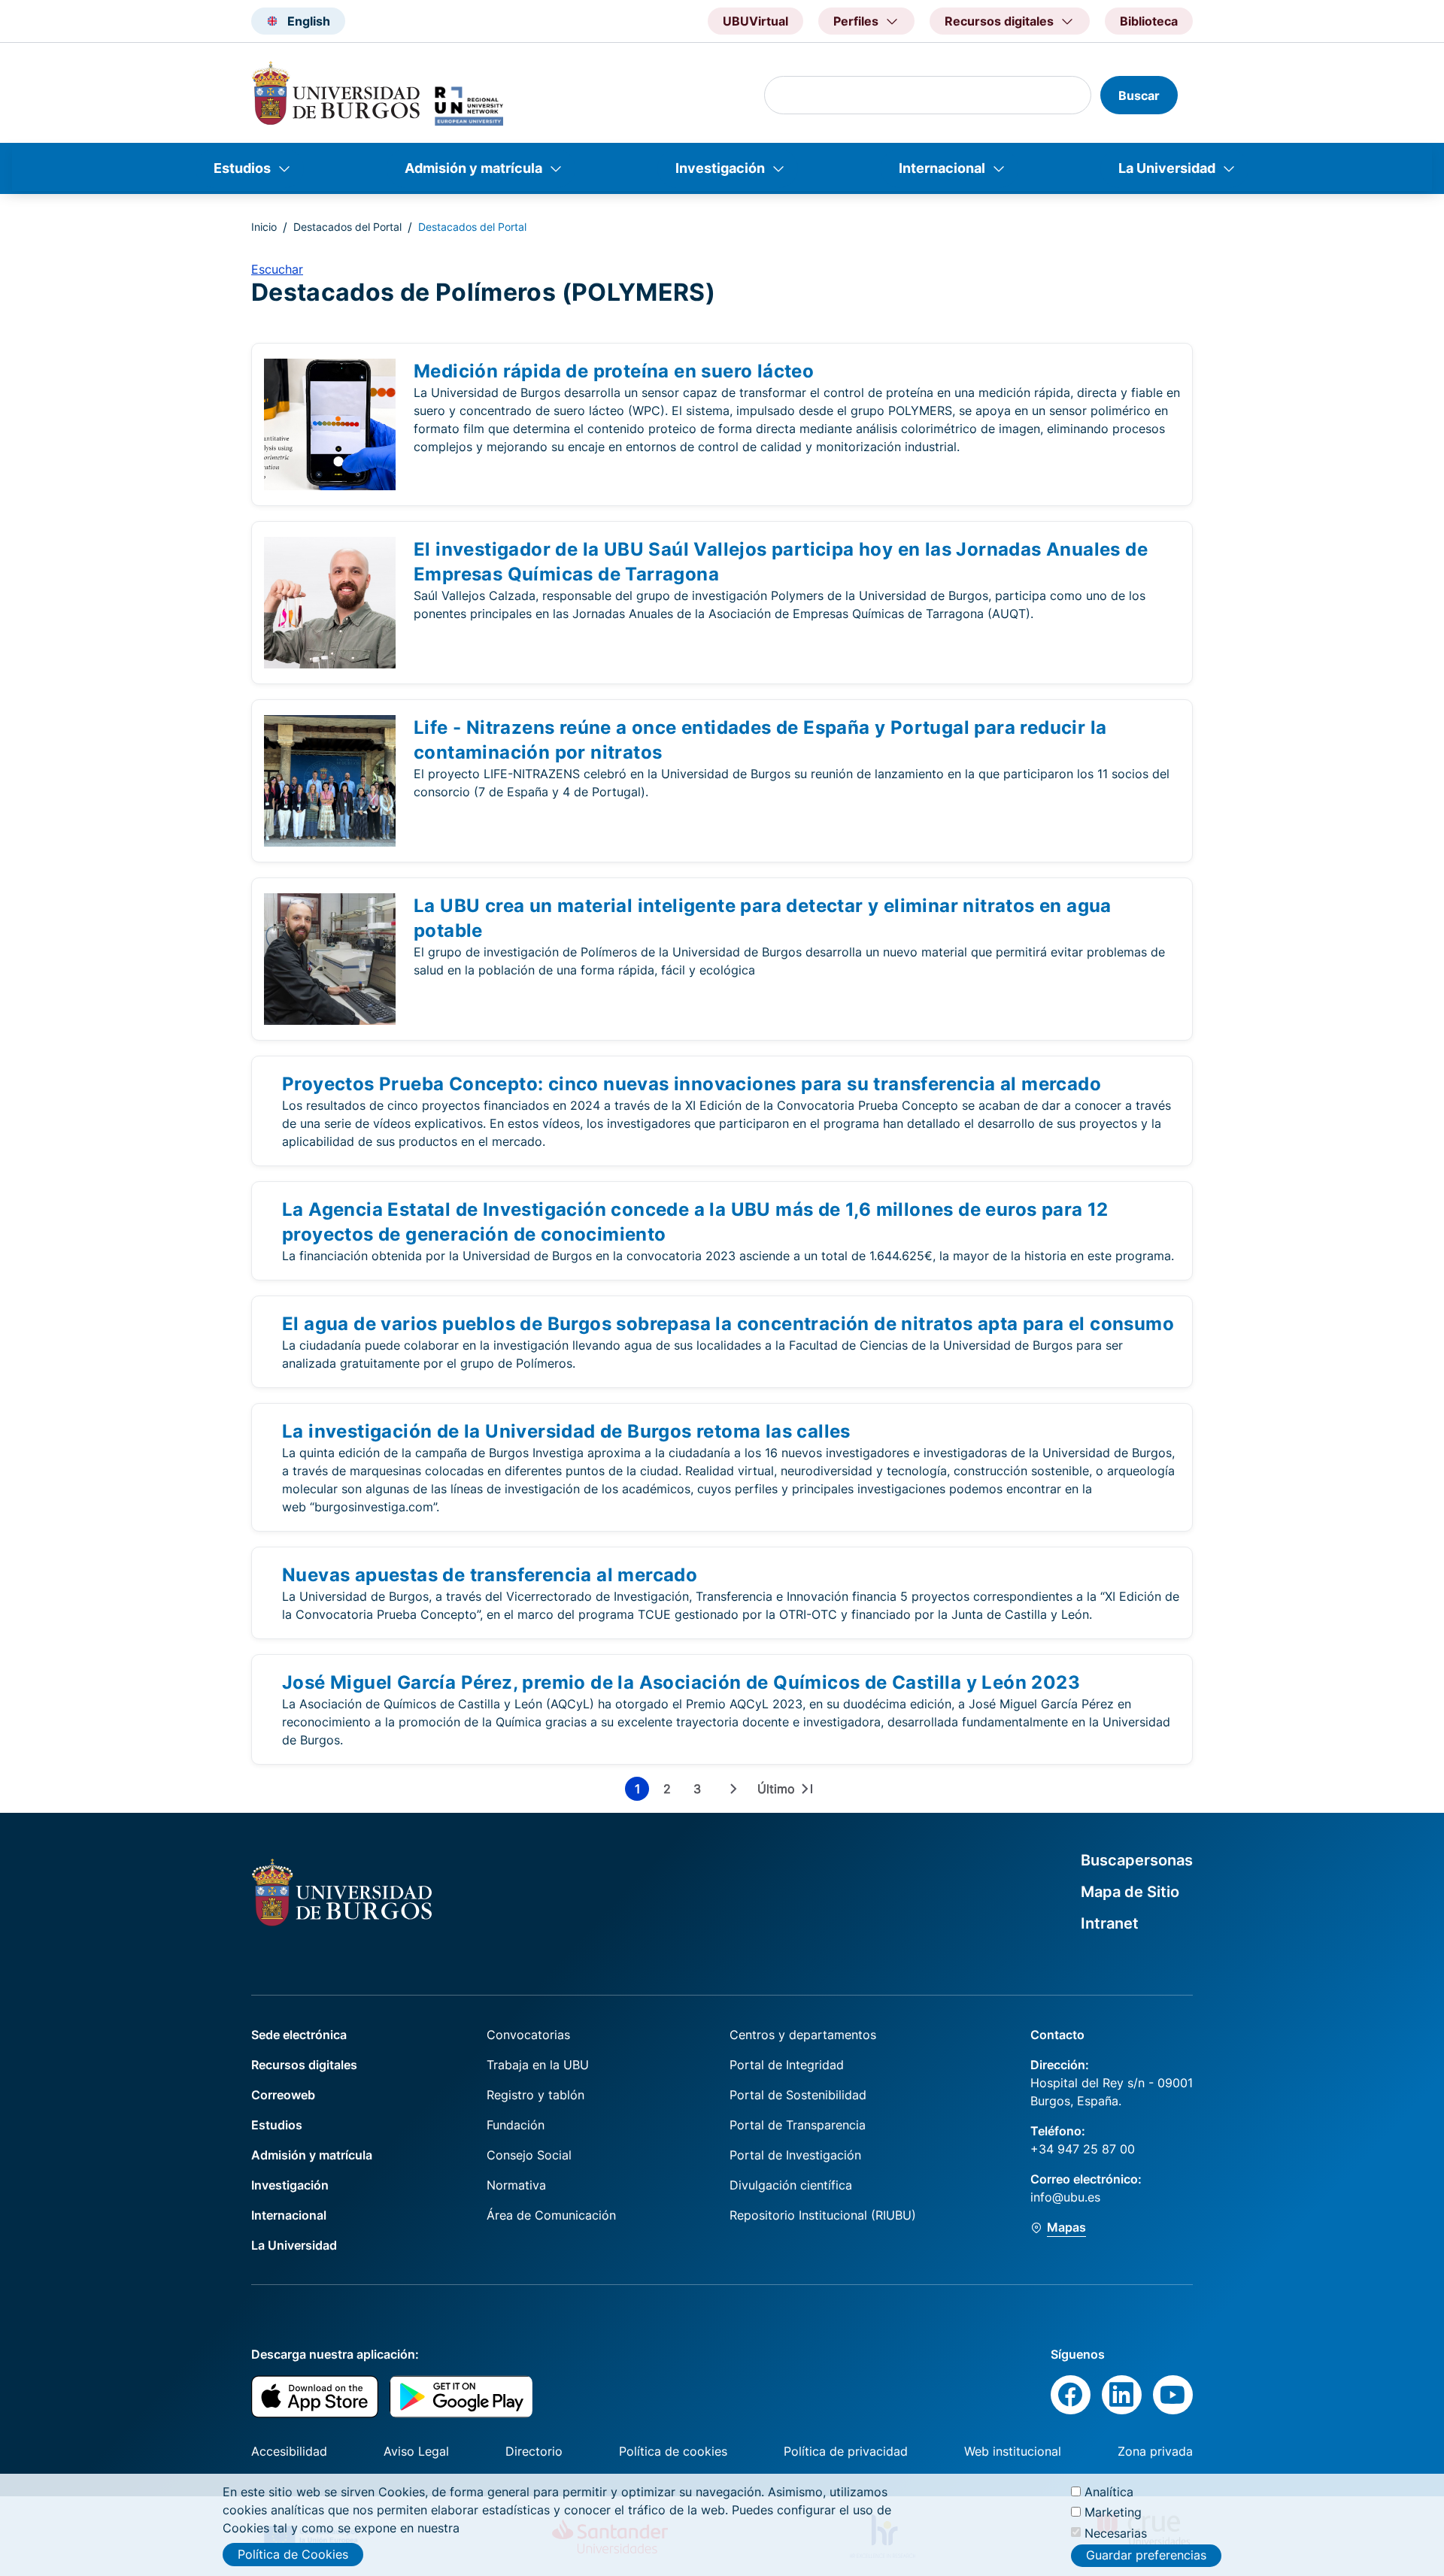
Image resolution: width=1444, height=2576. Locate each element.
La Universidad (1167, 168)
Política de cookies (673, 2451)
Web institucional (1013, 2451)
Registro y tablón (535, 2095)
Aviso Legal (416, 2451)
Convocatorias (528, 2035)
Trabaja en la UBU (538, 2065)
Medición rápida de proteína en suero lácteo (614, 371)
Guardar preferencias (1146, 2556)
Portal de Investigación (795, 2155)
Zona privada (1155, 2451)
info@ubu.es (1065, 2197)
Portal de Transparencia (798, 2125)
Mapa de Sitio (1130, 1892)
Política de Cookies (293, 2554)
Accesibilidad (289, 2451)
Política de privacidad (846, 2451)
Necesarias (1116, 2532)
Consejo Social (529, 2155)
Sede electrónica (299, 2035)
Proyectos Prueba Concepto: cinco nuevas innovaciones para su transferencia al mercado (692, 1084)
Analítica (1109, 2492)
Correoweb (283, 2095)
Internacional (942, 168)
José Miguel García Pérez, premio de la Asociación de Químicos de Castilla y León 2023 (681, 1682)
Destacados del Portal (347, 227)
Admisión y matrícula (473, 168)
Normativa (516, 2185)
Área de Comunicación (551, 2215)
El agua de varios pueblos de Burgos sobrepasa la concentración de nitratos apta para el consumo (728, 1324)
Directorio (534, 2451)
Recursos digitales (304, 2065)
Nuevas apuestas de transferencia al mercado (490, 1575)
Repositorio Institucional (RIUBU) (823, 2215)
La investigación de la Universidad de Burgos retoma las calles (566, 1431)
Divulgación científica (791, 2185)
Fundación (516, 2125)
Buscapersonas (1137, 1860)
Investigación (720, 168)
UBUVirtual (755, 21)
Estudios (242, 168)
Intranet (1110, 1923)
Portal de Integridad (787, 2065)
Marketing (1113, 2512)
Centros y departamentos (803, 2035)
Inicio (264, 227)
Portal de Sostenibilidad (798, 2095)
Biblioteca (1149, 21)
